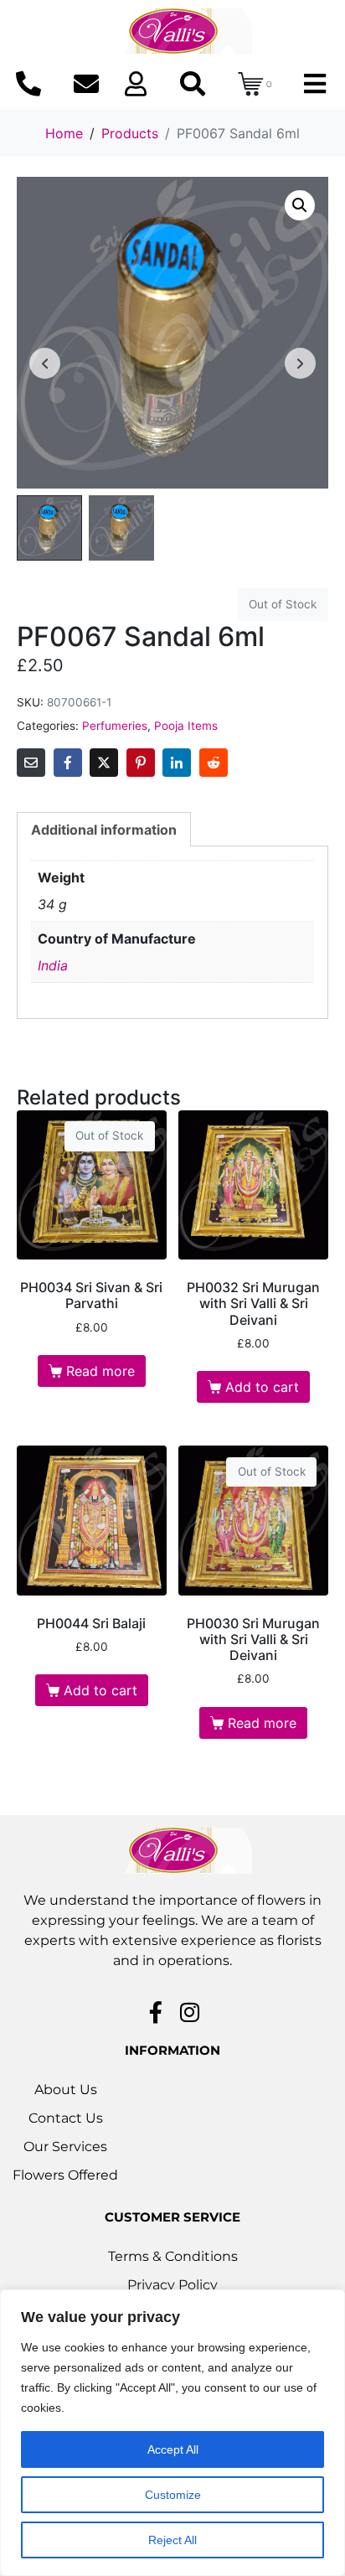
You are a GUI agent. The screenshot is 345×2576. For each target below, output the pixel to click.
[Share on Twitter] (104, 763)
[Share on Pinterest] (141, 763)
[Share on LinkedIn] (177, 763)
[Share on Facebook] (68, 763)
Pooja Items (186, 726)
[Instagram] (190, 2012)
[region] (172, 2433)
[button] (300, 205)
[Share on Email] (31, 763)
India (53, 965)
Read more (100, 1371)
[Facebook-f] (156, 2012)
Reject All (172, 2540)
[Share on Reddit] (214, 763)
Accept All (173, 2449)
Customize (173, 2495)
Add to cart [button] (262, 1387)
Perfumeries (115, 726)
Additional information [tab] (104, 830)
